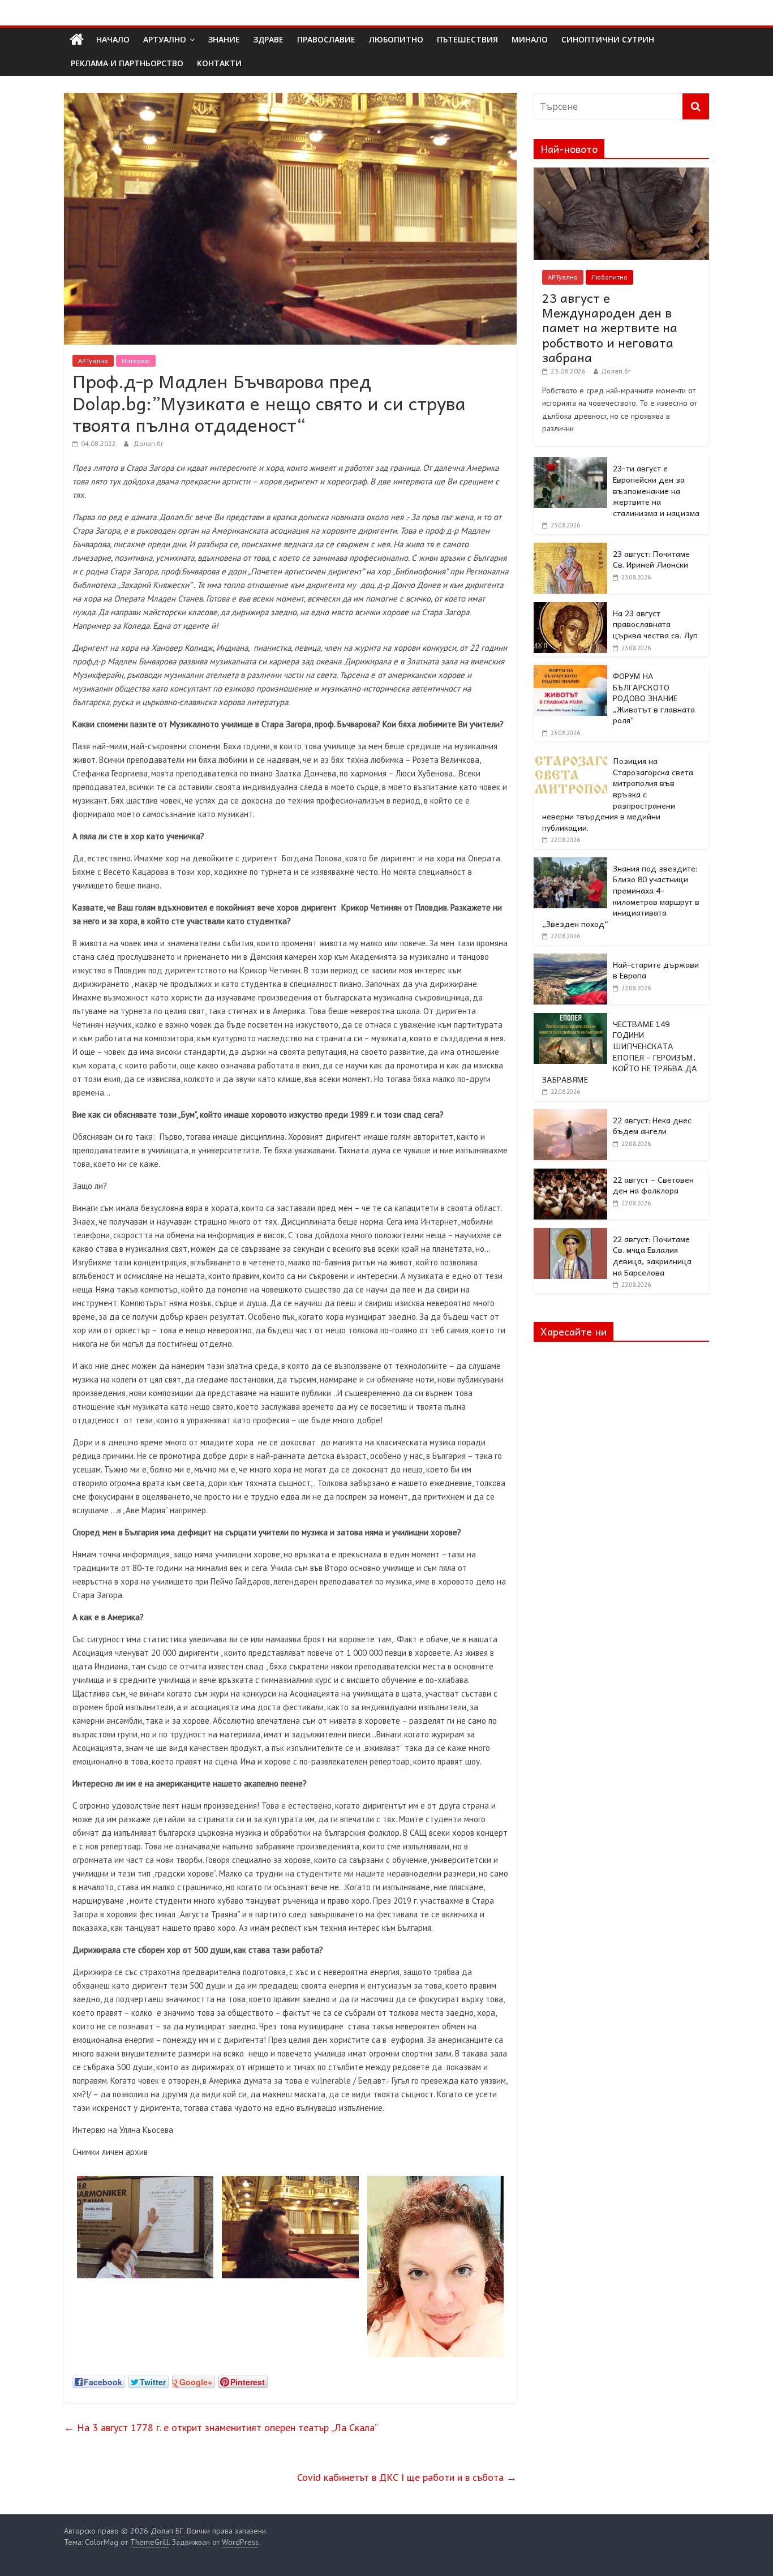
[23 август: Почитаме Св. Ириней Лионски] (570, 549)
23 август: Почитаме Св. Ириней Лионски (651, 559)
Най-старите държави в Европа (656, 970)
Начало (113, 39)
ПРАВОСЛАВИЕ (326, 39)
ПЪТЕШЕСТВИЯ (467, 39)
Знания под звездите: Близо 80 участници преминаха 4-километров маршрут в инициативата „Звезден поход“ (621, 896)
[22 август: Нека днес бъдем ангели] (570, 1115)
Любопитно (609, 277)
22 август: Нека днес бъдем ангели (652, 1126)
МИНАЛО (530, 39)
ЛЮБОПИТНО (396, 39)
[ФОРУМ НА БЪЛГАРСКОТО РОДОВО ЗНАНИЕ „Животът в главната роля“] (570, 671)
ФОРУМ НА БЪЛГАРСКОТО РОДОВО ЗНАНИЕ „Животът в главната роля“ (654, 698)
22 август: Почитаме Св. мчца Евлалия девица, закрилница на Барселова (652, 1255)
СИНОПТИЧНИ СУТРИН (608, 39)
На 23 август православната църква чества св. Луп (655, 624)
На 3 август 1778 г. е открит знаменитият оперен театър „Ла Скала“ (221, 2427)
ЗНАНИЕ (224, 39)
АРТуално (165, 39)
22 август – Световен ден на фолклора (653, 1185)
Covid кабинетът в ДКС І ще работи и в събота (407, 2477)
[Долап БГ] (77, 40)
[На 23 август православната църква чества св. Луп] (570, 608)
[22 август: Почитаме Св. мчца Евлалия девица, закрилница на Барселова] (570, 1234)
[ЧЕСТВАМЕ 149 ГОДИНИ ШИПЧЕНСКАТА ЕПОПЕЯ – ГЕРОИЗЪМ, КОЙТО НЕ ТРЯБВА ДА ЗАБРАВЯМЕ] (570, 1019)
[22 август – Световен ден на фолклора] (570, 1175)
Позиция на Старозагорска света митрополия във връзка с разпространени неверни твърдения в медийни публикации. (618, 794)
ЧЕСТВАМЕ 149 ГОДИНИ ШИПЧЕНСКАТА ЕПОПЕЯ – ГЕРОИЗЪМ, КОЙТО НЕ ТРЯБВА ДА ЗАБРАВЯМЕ (620, 1051)
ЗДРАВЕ (269, 39)
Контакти (219, 63)
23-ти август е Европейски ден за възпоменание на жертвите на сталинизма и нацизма (656, 490)
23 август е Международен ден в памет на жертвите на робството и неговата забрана (610, 328)
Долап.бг (149, 443)
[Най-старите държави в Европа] (570, 960)
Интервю (136, 361)
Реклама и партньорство (127, 63)
